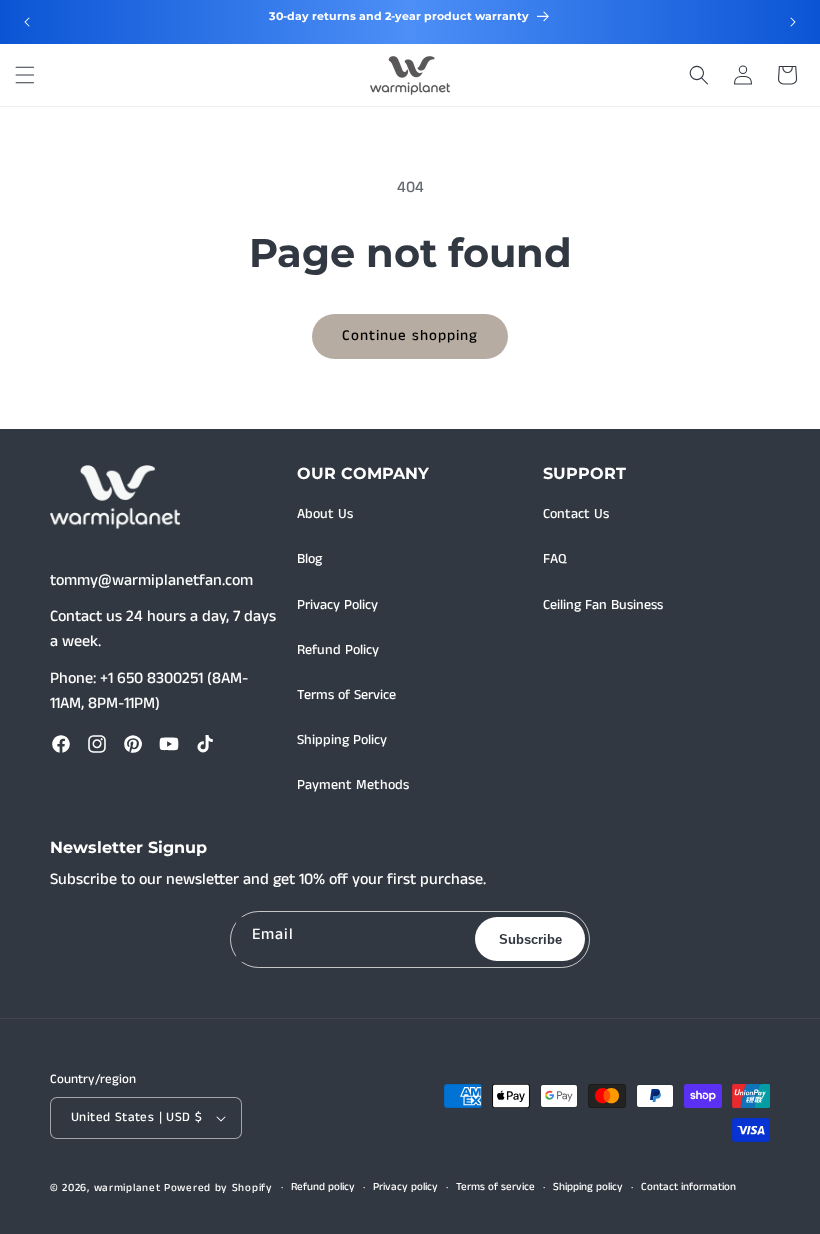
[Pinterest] (133, 744)
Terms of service (495, 1187)
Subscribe (530, 939)
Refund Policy (338, 650)
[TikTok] (205, 744)
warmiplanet (127, 1188)
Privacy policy (405, 1187)
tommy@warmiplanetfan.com (151, 580)
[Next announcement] (793, 22)
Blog (309, 559)
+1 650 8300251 (151, 678)
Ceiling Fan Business (603, 605)
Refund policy (323, 1187)
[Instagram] (97, 744)
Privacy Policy (337, 605)
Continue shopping (410, 335)
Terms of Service (346, 695)
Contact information (688, 1187)
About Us (325, 514)
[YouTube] (169, 744)
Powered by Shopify (218, 1188)
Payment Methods (353, 785)
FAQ (555, 559)
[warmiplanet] (115, 497)
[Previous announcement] (27, 22)
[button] (25, 75)
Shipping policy (588, 1187)
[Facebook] (61, 744)
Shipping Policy (342, 740)
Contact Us (576, 514)
